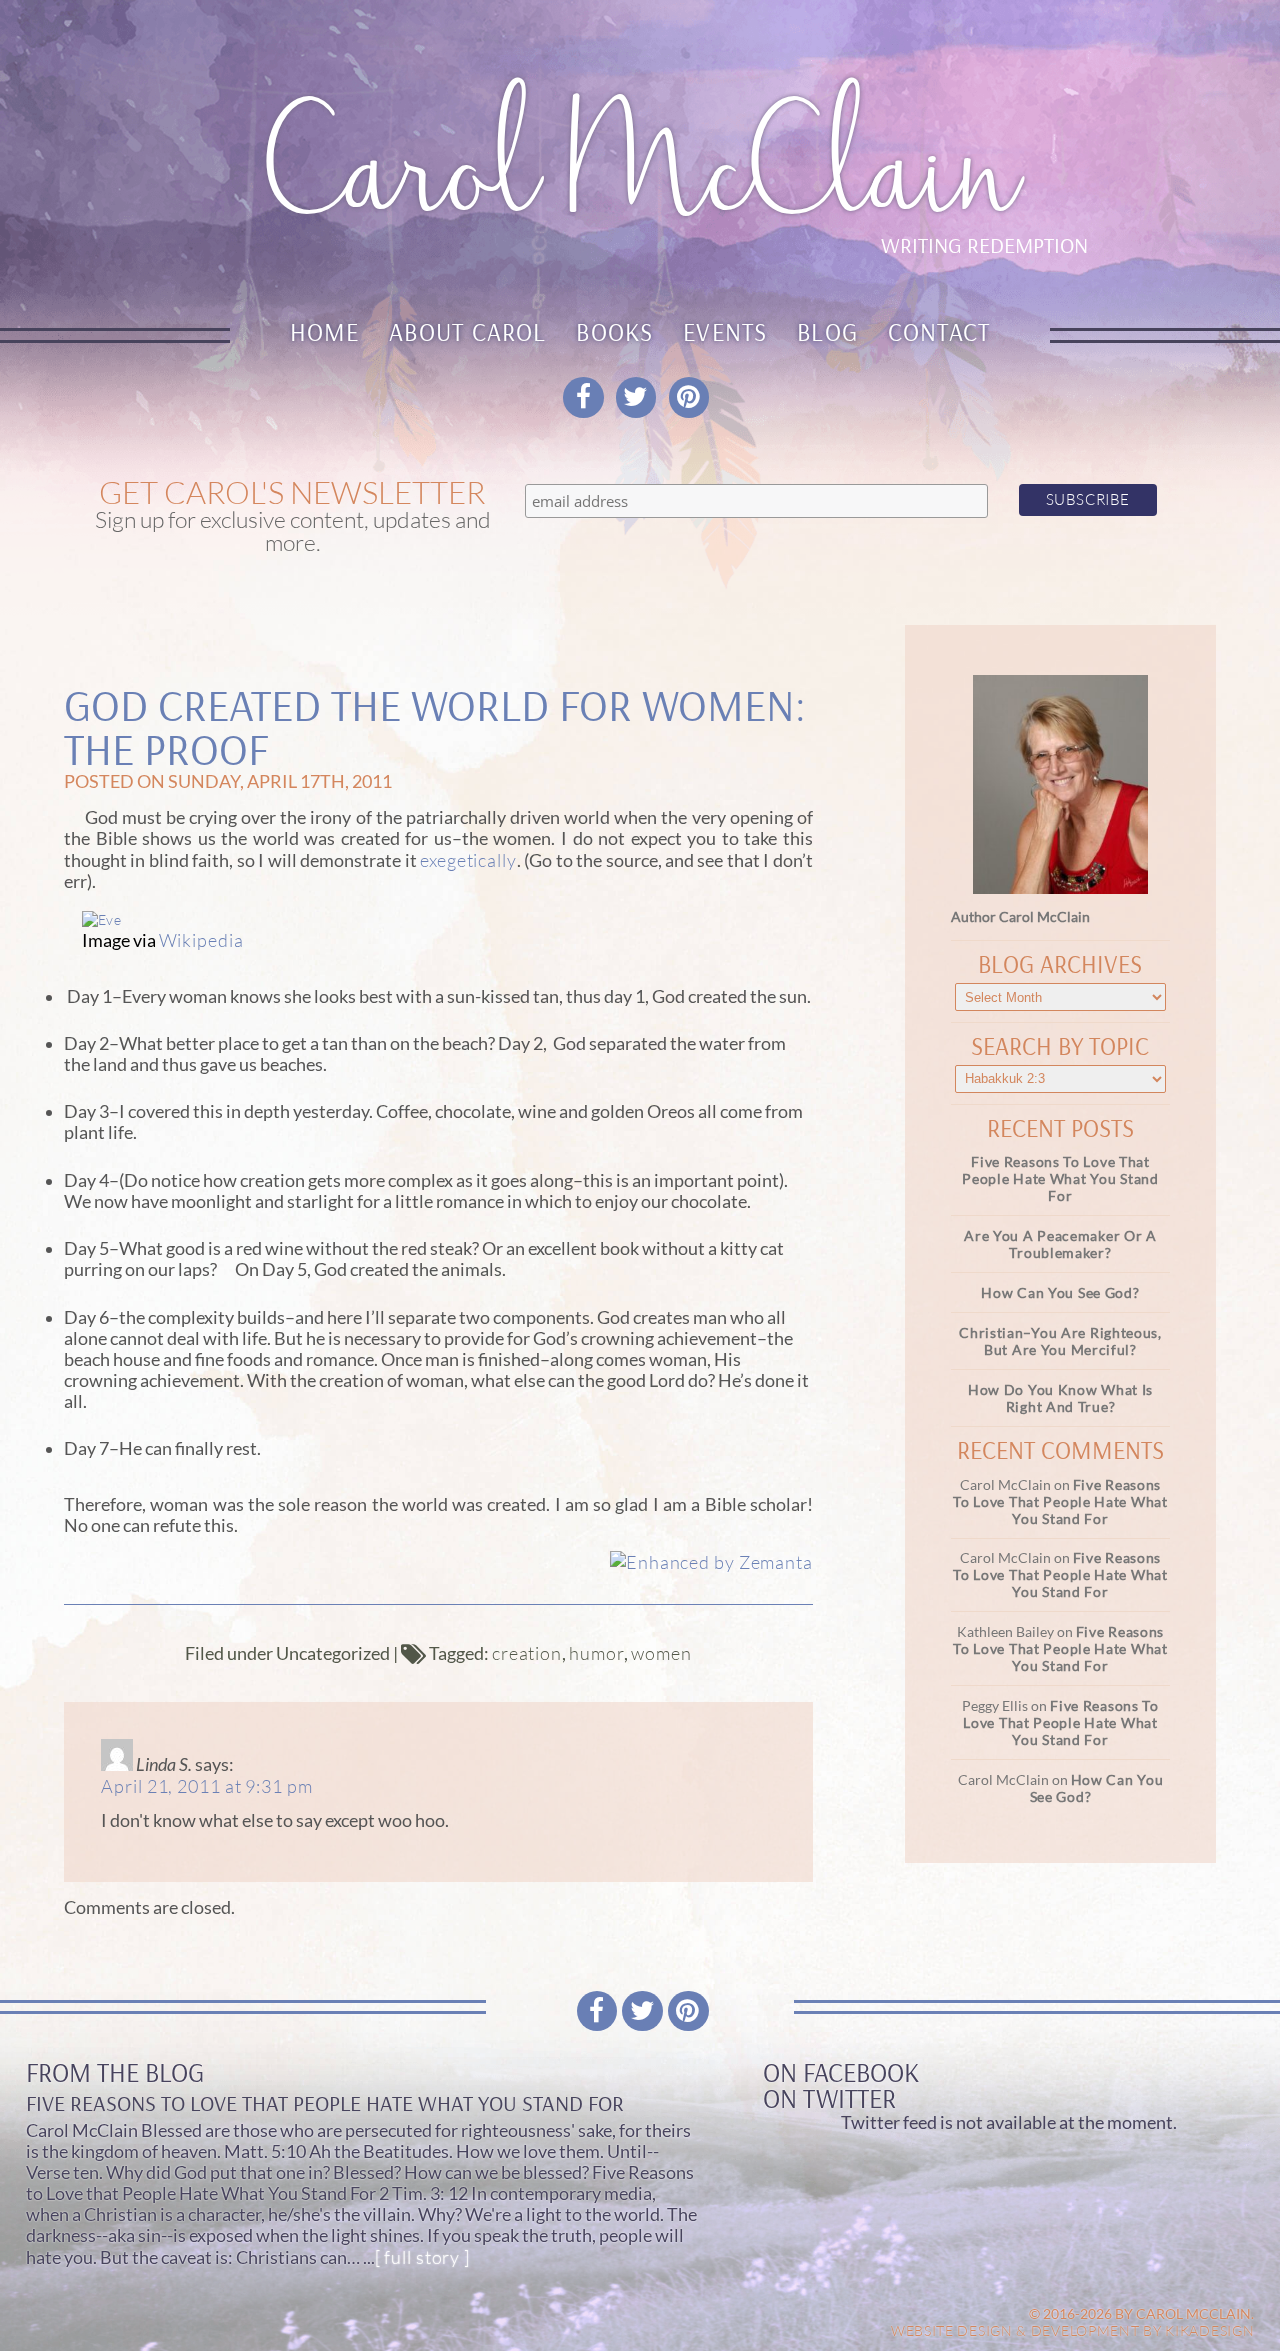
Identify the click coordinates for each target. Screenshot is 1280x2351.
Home (325, 331)
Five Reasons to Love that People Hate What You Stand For (1060, 1178)
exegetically (468, 860)
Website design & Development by (1073, 2330)
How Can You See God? (1060, 1292)
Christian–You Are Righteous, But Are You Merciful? (1060, 1341)
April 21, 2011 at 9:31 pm (206, 1786)
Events (725, 331)
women (661, 1653)
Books (614, 331)
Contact (939, 331)
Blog (827, 331)
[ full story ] (422, 2257)
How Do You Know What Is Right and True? (1060, 1398)
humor (596, 1653)
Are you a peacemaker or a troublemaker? (1060, 1244)
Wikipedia (201, 940)
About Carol (468, 331)
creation (527, 1653)
